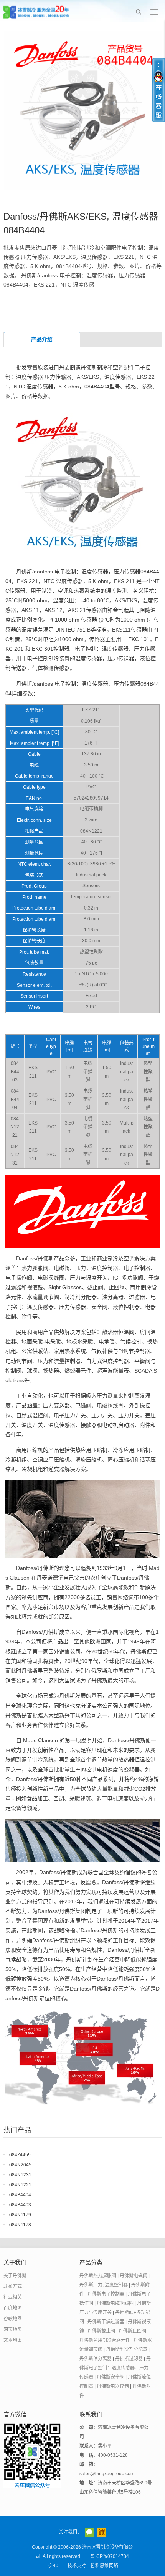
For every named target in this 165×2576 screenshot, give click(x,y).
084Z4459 (20, 2155)
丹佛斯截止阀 (101, 2331)
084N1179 (20, 2215)
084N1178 (20, 2225)
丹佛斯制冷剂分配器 (127, 2349)
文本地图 (13, 2340)
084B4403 (20, 2205)
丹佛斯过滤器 (129, 2359)
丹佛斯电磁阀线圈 (115, 2303)
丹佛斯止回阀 (132, 2331)
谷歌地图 (13, 2319)
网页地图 (13, 2329)
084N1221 (20, 2185)
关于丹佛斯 (15, 2276)
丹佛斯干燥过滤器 (106, 2322)
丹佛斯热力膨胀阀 (98, 2276)
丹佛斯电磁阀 (134, 2276)
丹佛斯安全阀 (111, 2377)
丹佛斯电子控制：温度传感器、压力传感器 (115, 2368)
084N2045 (20, 2165)
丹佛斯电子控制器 (106, 2294)
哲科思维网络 (104, 2566)
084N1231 (20, 2175)
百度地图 (13, 2308)
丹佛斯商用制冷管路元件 (105, 2340)
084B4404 (20, 2195)
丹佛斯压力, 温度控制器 (104, 2285)
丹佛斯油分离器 (96, 2359)
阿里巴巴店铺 (102, 2532)
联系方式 (13, 2286)
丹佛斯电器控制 (113, 2386)
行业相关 (13, 2297)
